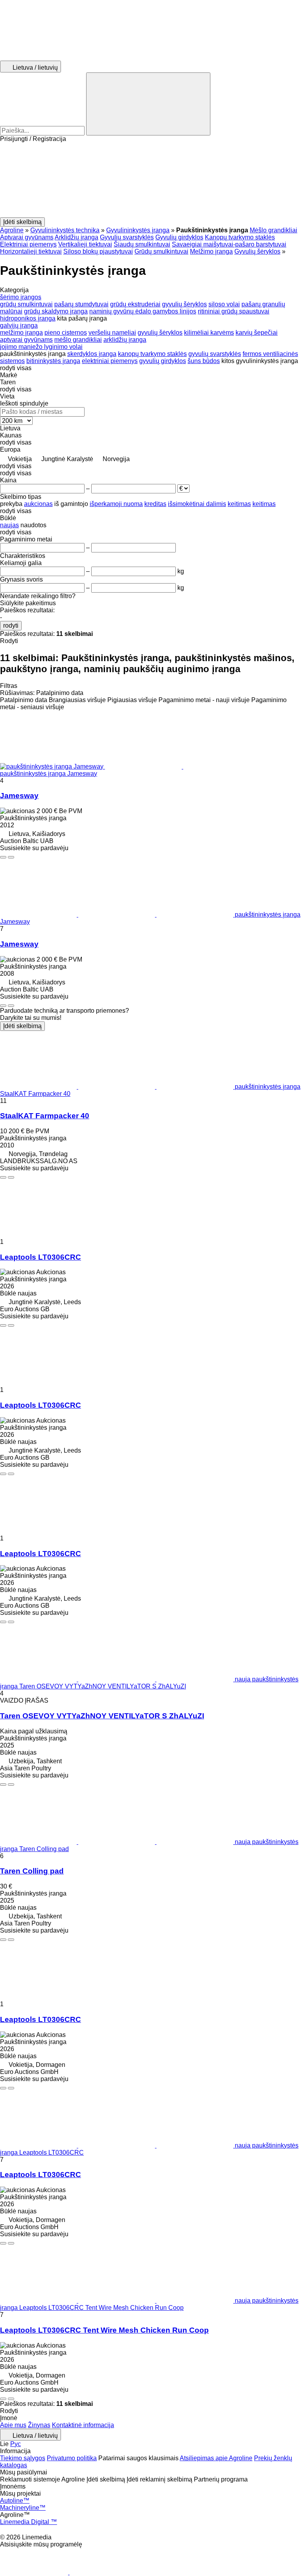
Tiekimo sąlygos (23, 2458)
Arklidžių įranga (76, 237)
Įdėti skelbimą (22, 1026)
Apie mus (13, 2425)
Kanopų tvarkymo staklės (240, 237)
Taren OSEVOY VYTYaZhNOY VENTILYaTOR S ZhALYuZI (102, 1716)
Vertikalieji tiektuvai (85, 244)
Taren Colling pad (32, 1871)
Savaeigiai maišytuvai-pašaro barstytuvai (229, 244)
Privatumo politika (72, 2458)
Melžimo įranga (211, 251)
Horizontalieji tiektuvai (31, 251)
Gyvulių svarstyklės (127, 237)
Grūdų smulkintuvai (161, 251)
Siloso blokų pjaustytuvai (98, 251)
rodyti (11, 625)
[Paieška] (148, 104)
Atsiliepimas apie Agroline (216, 2458)
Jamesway (19, 796)
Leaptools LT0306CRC (41, 1257)
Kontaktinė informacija (83, 2425)
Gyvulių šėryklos (257, 251)
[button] (151, 180)
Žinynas (39, 2425)
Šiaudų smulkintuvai (142, 244)
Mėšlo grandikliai (273, 230)
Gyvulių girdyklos (179, 237)
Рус (16, 2444)
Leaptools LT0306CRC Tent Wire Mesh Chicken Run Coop (104, 2330)
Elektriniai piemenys (28, 244)
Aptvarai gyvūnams (27, 237)
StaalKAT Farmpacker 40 (45, 1116)
